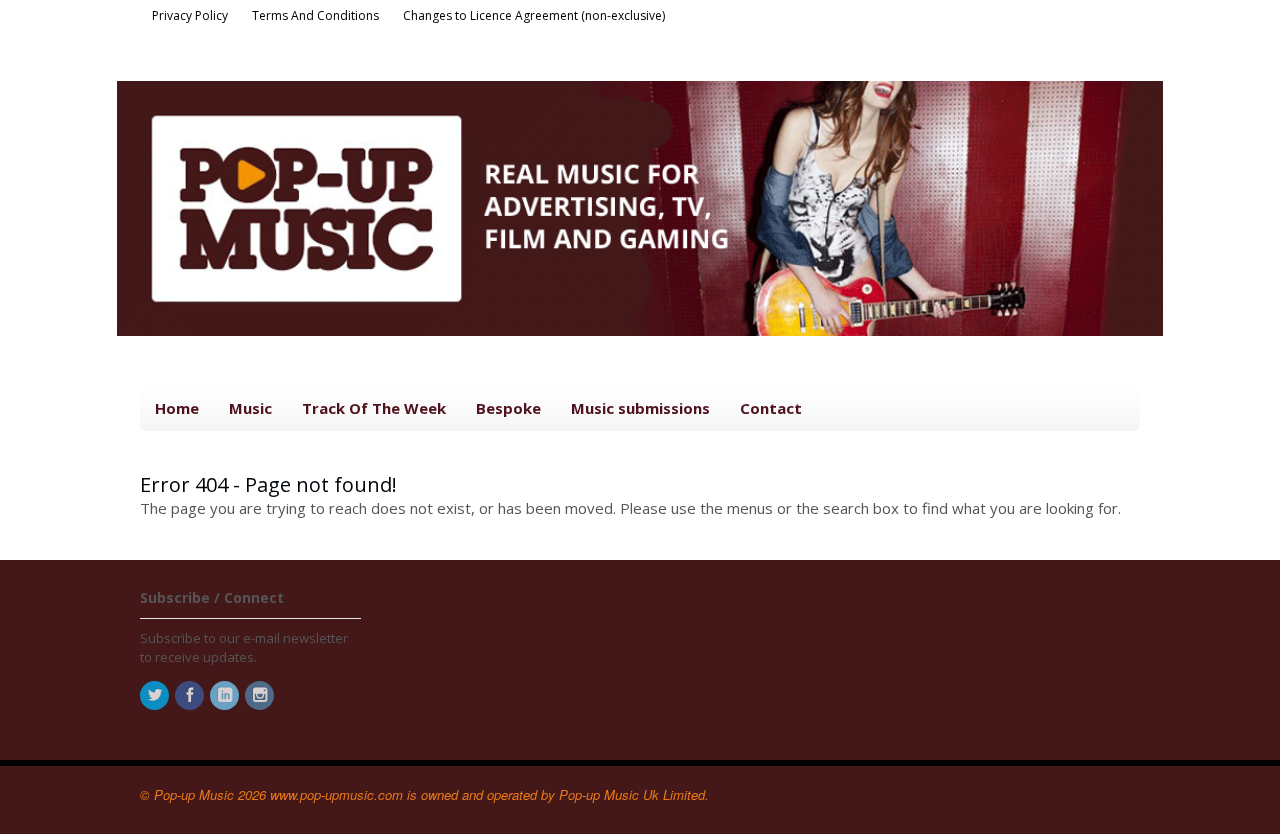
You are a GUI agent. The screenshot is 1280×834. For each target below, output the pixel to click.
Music (250, 408)
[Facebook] (191, 696)
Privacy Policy (190, 15)
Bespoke (508, 408)
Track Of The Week (374, 408)
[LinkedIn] (226, 696)
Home (177, 408)
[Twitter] (156, 696)
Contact (771, 408)
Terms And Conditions (315, 15)
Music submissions (640, 408)
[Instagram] (261, 696)
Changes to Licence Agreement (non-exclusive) (534, 15)
